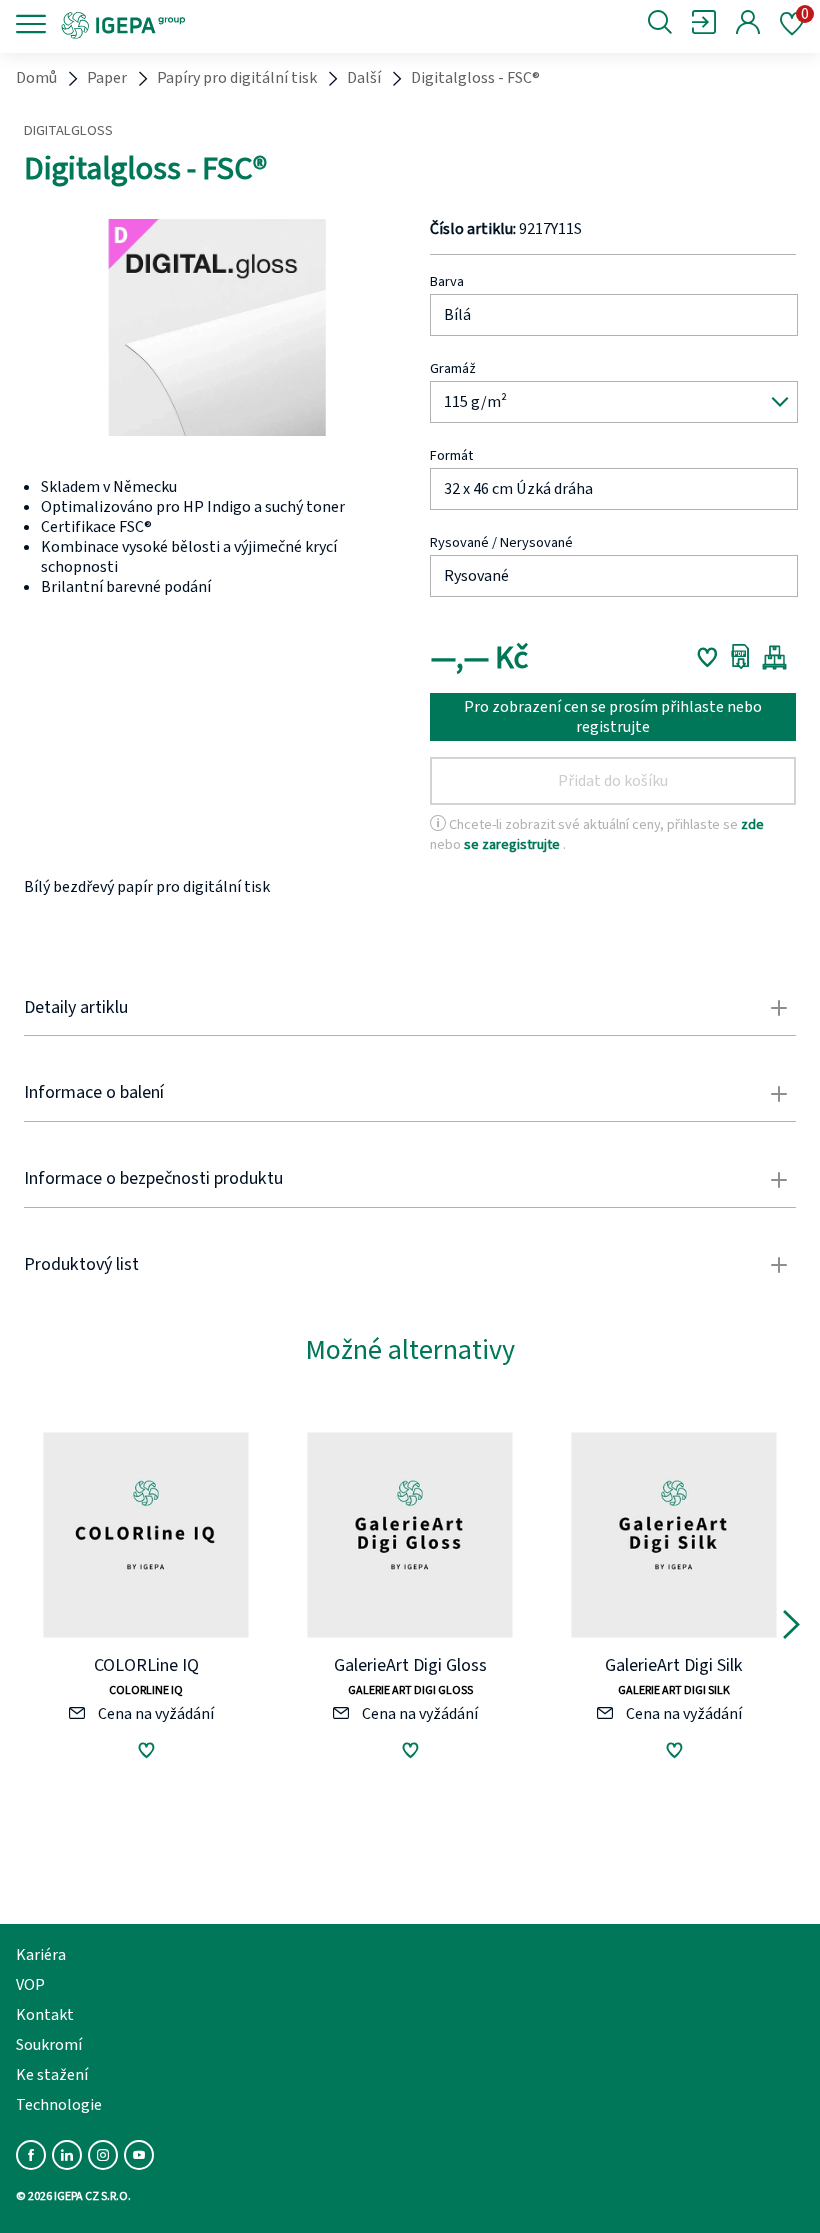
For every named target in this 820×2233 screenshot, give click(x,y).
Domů (36, 78)
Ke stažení (52, 2075)
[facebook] (31, 2155)
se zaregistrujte (513, 844)
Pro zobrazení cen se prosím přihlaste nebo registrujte (613, 717)
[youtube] (139, 2155)
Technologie (59, 2105)
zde (752, 824)
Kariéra (41, 1955)
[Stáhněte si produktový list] (740, 657)
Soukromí (49, 2045)
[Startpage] (192, 24)
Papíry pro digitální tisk (237, 78)
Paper (107, 78)
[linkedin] (67, 2155)
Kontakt (45, 2015)
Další (364, 78)
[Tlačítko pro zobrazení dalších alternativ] (791, 1628)
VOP (30, 1985)
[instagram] (103, 2155)
